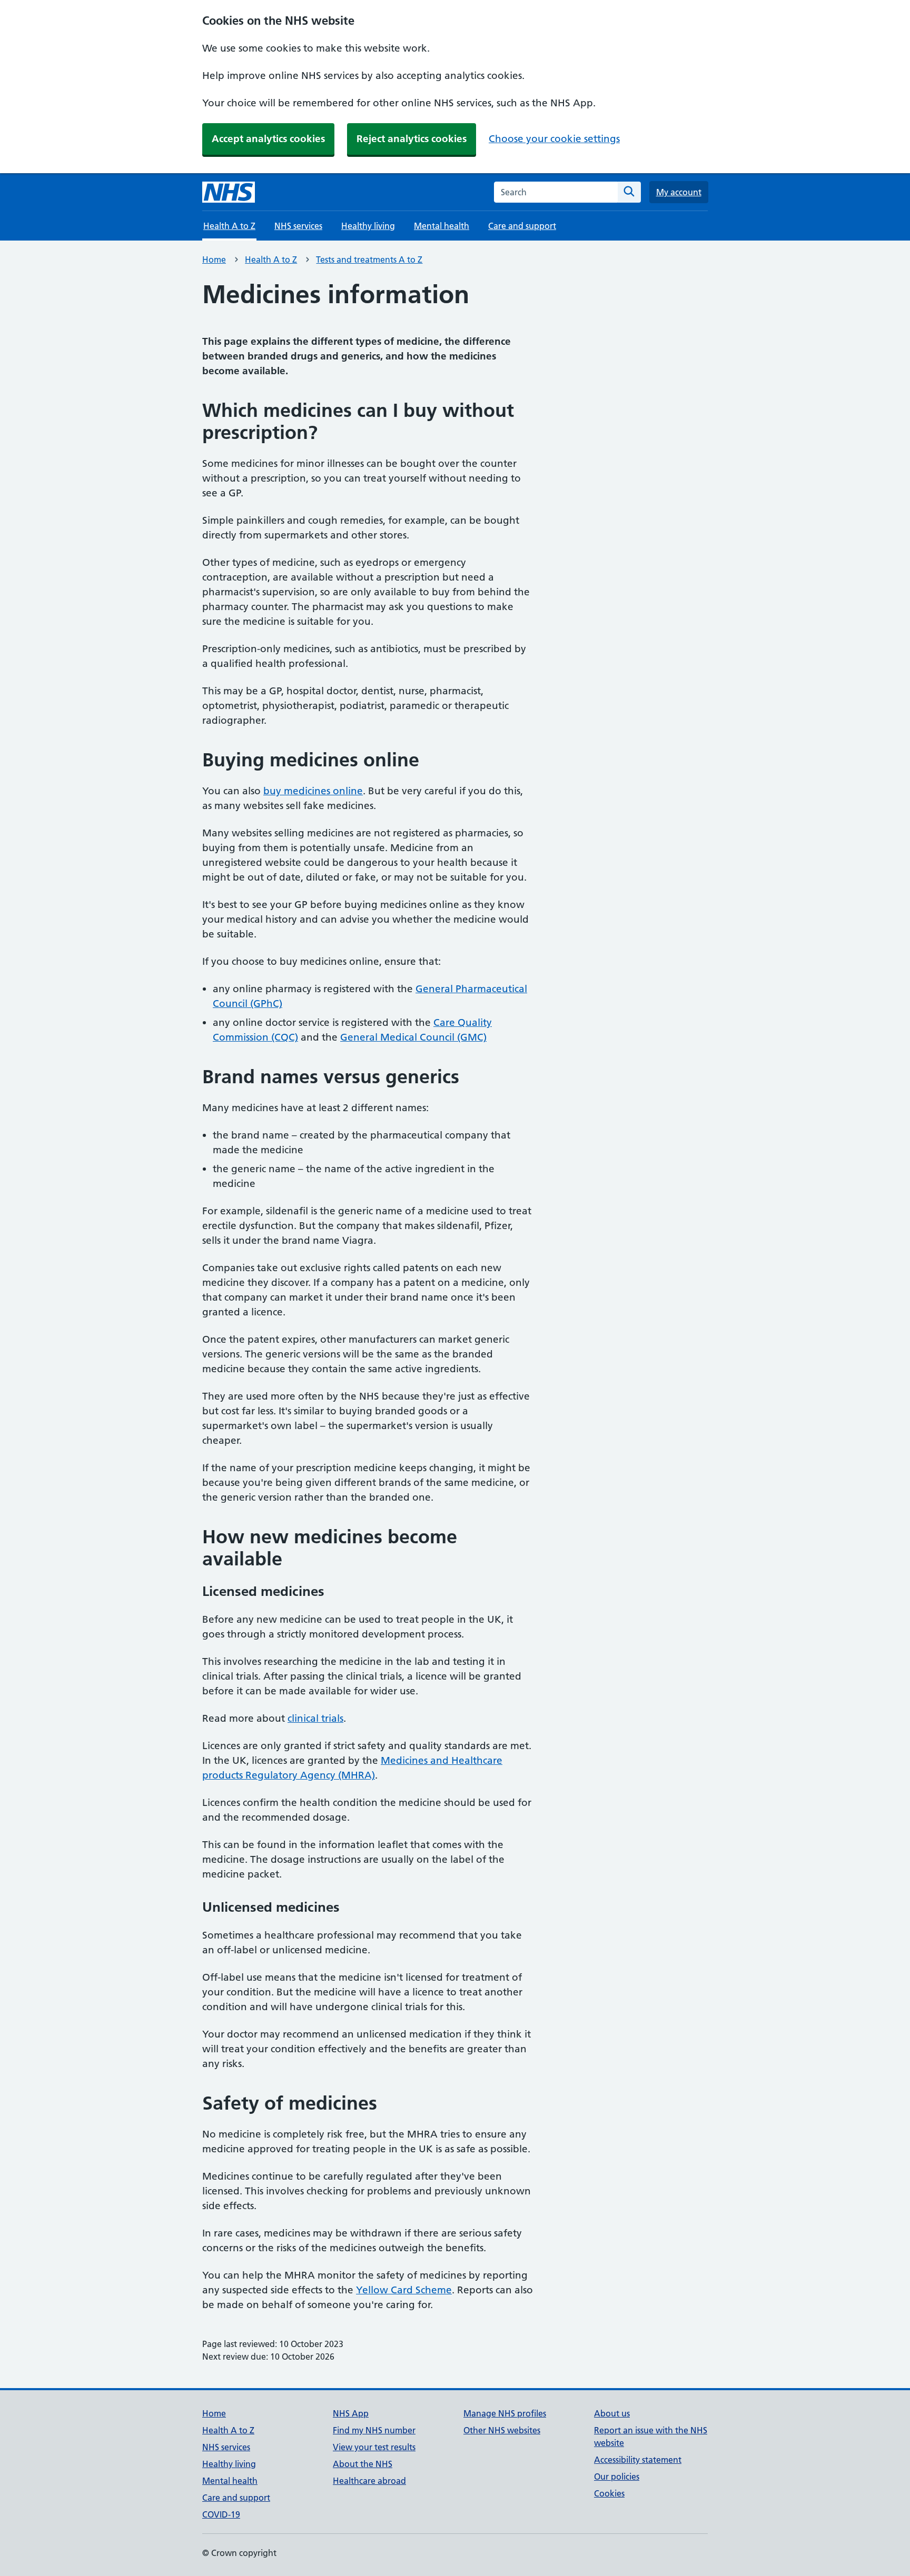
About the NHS (363, 2464)
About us (612, 2413)
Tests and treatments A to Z (369, 259)
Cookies (609, 2493)
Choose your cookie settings (554, 139)
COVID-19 (221, 2514)
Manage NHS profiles (505, 2413)
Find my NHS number (374, 2430)
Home (214, 259)
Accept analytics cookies (268, 139)
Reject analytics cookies (412, 139)
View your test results (374, 2447)
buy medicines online (313, 791)
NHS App (351, 2413)
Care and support (522, 226)
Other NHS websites (502, 2430)
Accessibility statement (638, 2460)
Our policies (617, 2477)
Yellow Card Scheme (404, 2290)
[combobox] (556, 192)
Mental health (442, 226)
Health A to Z (271, 259)
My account (679, 192)
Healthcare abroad (369, 2481)
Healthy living (368, 226)
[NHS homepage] (229, 192)
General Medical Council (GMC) (413, 1037)
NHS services (298, 226)
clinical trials (315, 1718)
